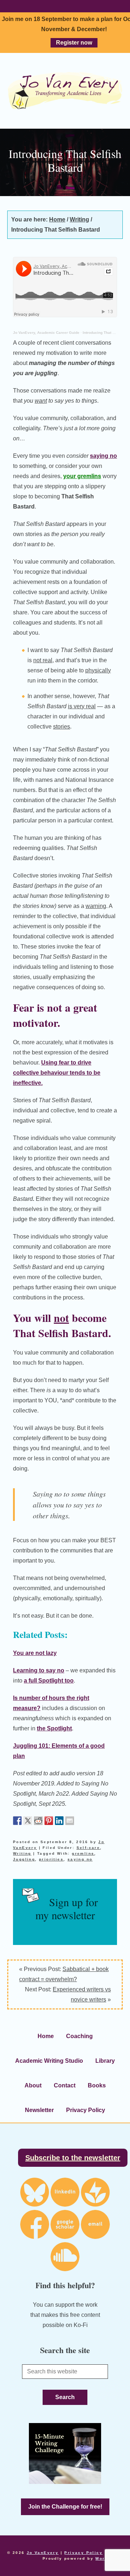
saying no (103, 456)
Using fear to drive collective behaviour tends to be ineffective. (57, 1073)
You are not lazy (35, 1653)
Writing (22, 1853)
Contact (65, 2085)
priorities (51, 1859)
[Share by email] (70, 1821)
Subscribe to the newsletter (73, 2158)
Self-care (88, 1848)
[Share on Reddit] (38, 1821)
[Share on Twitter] (28, 1821)
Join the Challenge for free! (65, 2507)
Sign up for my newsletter (67, 1908)
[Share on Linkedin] (59, 1821)
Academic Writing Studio (49, 2061)
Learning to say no (39, 1670)
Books (97, 2085)
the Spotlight (54, 1728)
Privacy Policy (86, 2110)
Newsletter (39, 2110)
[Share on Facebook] (17, 1821)
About (33, 2085)
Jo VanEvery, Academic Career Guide (46, 333)
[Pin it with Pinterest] (49, 1821)
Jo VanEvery (65, 91)
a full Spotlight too (49, 1681)
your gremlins (82, 476)
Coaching (79, 2036)
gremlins (83, 1853)
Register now (74, 43)
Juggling (24, 1859)
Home (46, 2036)
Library (105, 2061)
